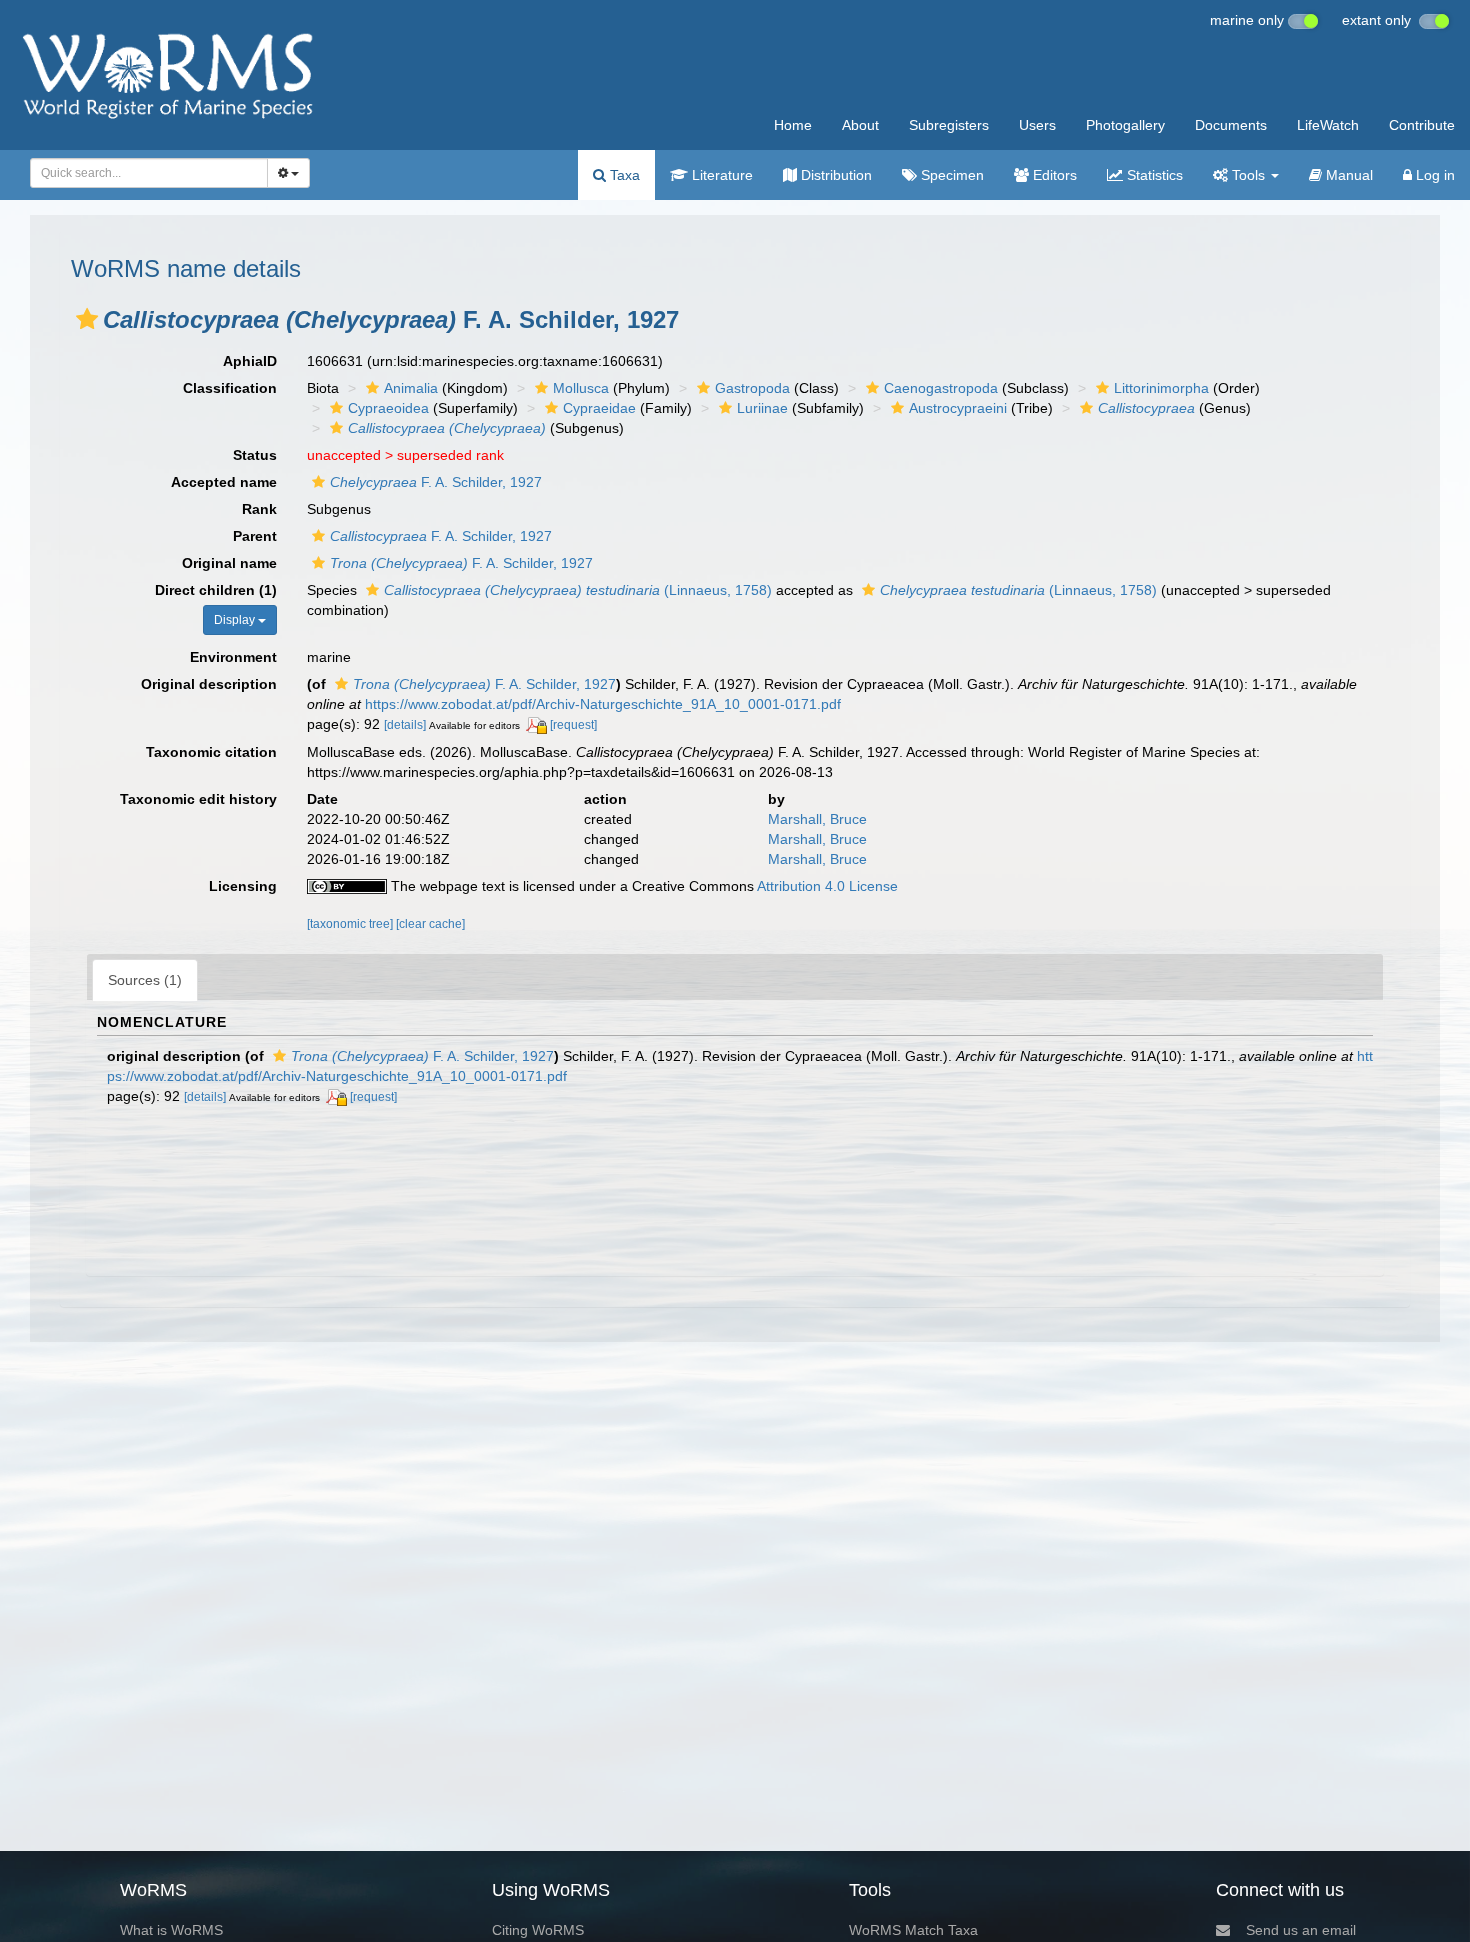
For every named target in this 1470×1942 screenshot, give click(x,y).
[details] (405, 725)
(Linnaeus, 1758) (578, 590)
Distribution (834, 175)
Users (1037, 125)
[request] (573, 725)
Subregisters (949, 125)
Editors (1053, 175)
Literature (720, 175)
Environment (233, 657)
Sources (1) (145, 980)
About (860, 125)
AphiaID (250, 361)
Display (236, 620)
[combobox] (149, 173)
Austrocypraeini (958, 408)
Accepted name (224, 482)
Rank (259, 509)
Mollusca (581, 388)
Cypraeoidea (388, 408)
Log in (1433, 175)
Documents (1231, 125)
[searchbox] (143, 173)
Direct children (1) (216, 590)
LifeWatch (1328, 125)
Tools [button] (1248, 175)
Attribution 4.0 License (827, 886)
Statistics (1153, 175)
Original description (209, 684)
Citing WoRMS (538, 1930)
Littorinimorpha (1161, 388)
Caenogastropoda (941, 388)
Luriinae (762, 408)
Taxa (623, 175)
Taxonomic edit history (198, 799)
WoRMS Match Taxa (913, 1930)
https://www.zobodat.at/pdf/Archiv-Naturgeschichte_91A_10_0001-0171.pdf (603, 704)
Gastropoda (752, 388)
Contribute (1422, 125)
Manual (1347, 175)
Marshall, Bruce (817, 819)
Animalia (411, 388)
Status (255, 455)
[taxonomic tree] (351, 924)
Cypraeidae (599, 408)
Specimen (950, 175)
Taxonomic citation (211, 752)
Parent (255, 536)
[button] (87, 319)
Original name (229, 563)
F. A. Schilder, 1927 (436, 482)
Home (793, 125)
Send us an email (1301, 1930)
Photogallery (1125, 125)
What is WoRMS (171, 1930)
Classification (230, 388)
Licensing (243, 886)
